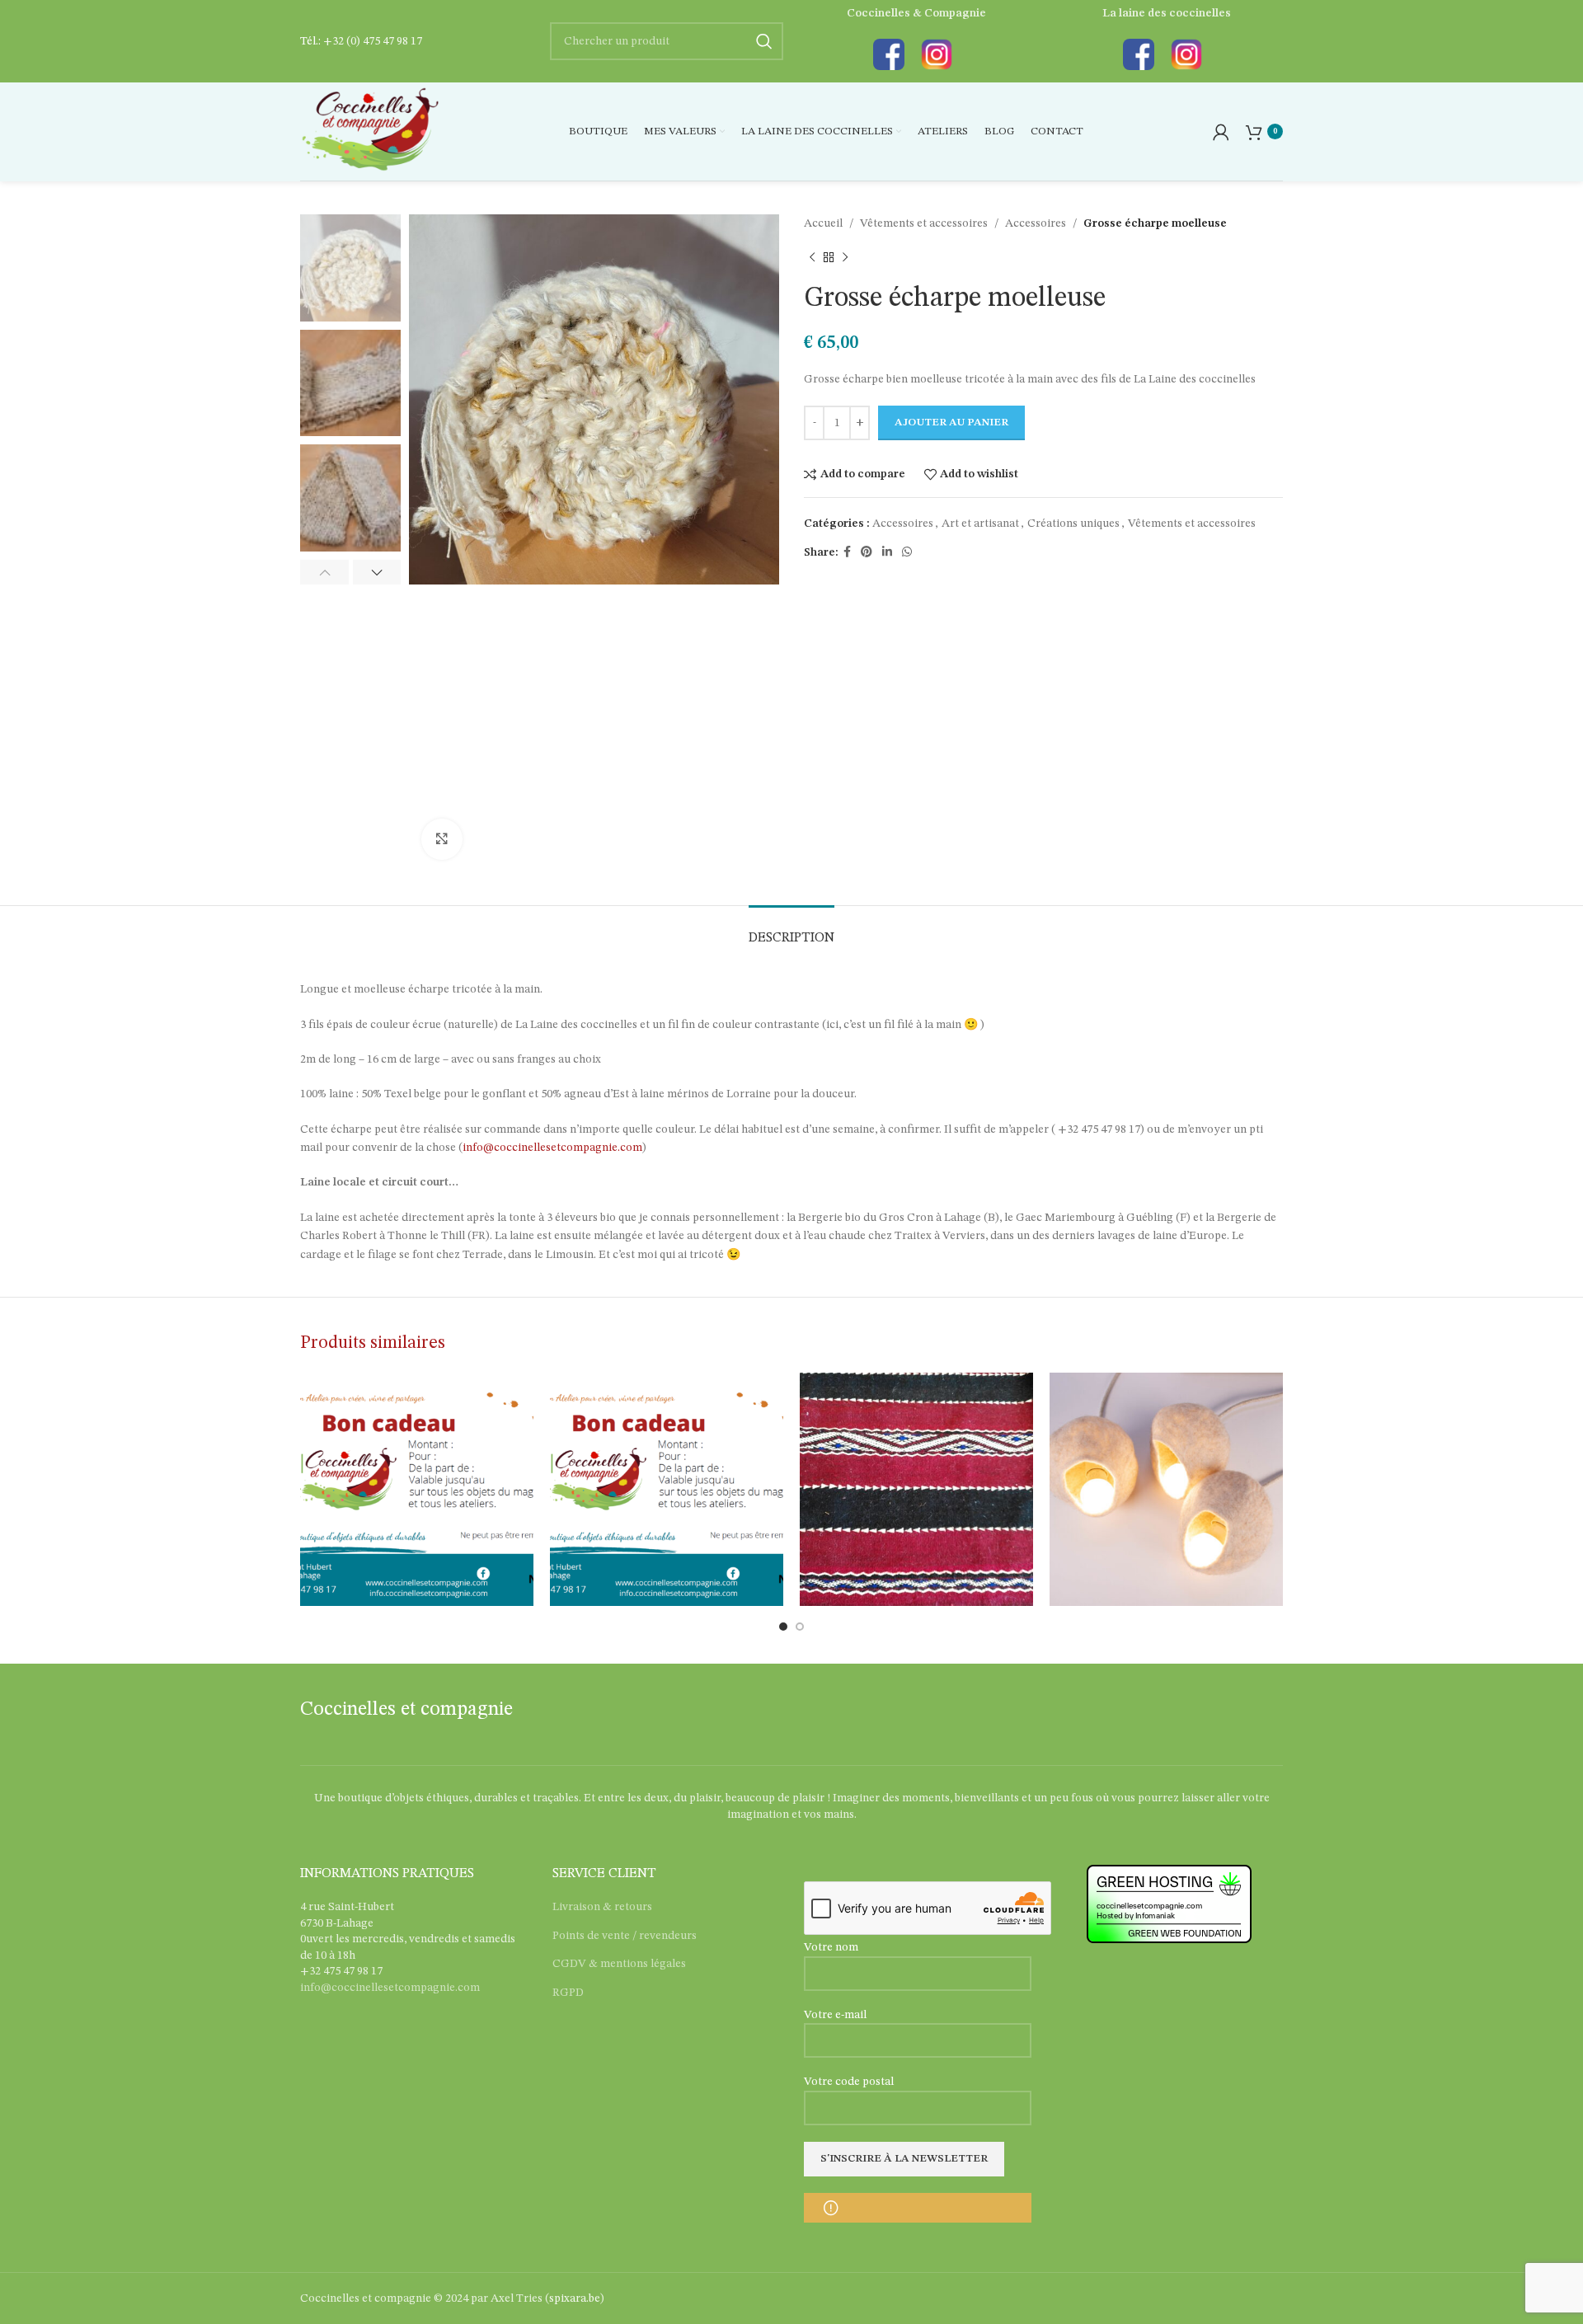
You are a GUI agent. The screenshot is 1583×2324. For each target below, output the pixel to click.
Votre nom (831, 1947)
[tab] (791, 930)
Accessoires (1036, 223)
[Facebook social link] (847, 552)
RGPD (568, 1993)
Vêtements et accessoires (924, 223)
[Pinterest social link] (867, 552)
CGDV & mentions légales (619, 1964)
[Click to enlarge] (442, 839)
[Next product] (845, 257)
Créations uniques (1073, 523)
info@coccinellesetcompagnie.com (552, 1148)
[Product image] (916, 1489)
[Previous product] (812, 257)
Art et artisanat (980, 523)
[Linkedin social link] (887, 552)
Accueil (823, 223)
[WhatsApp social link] (907, 552)
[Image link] (889, 54)
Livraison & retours (602, 1907)
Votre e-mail (835, 2015)
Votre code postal (849, 2082)
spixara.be (575, 2298)
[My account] (1221, 132)
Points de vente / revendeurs (625, 1936)
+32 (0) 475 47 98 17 (373, 41)
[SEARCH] (764, 41)
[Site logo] (370, 131)
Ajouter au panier (951, 423)
